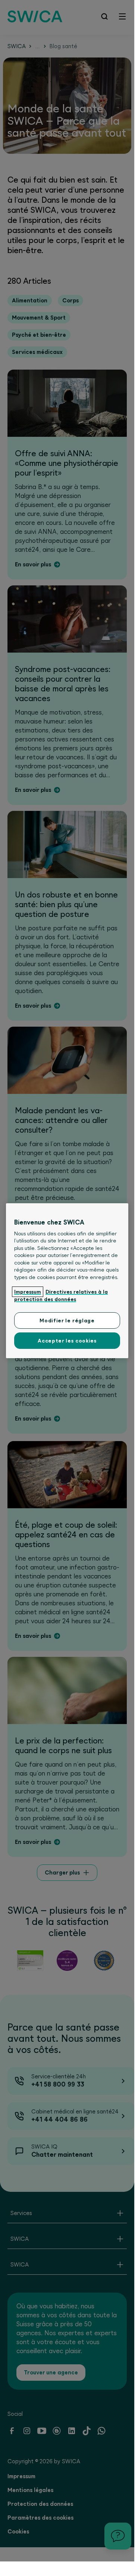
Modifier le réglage (67, 1320)
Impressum (28, 1292)
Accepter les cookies (67, 1341)
